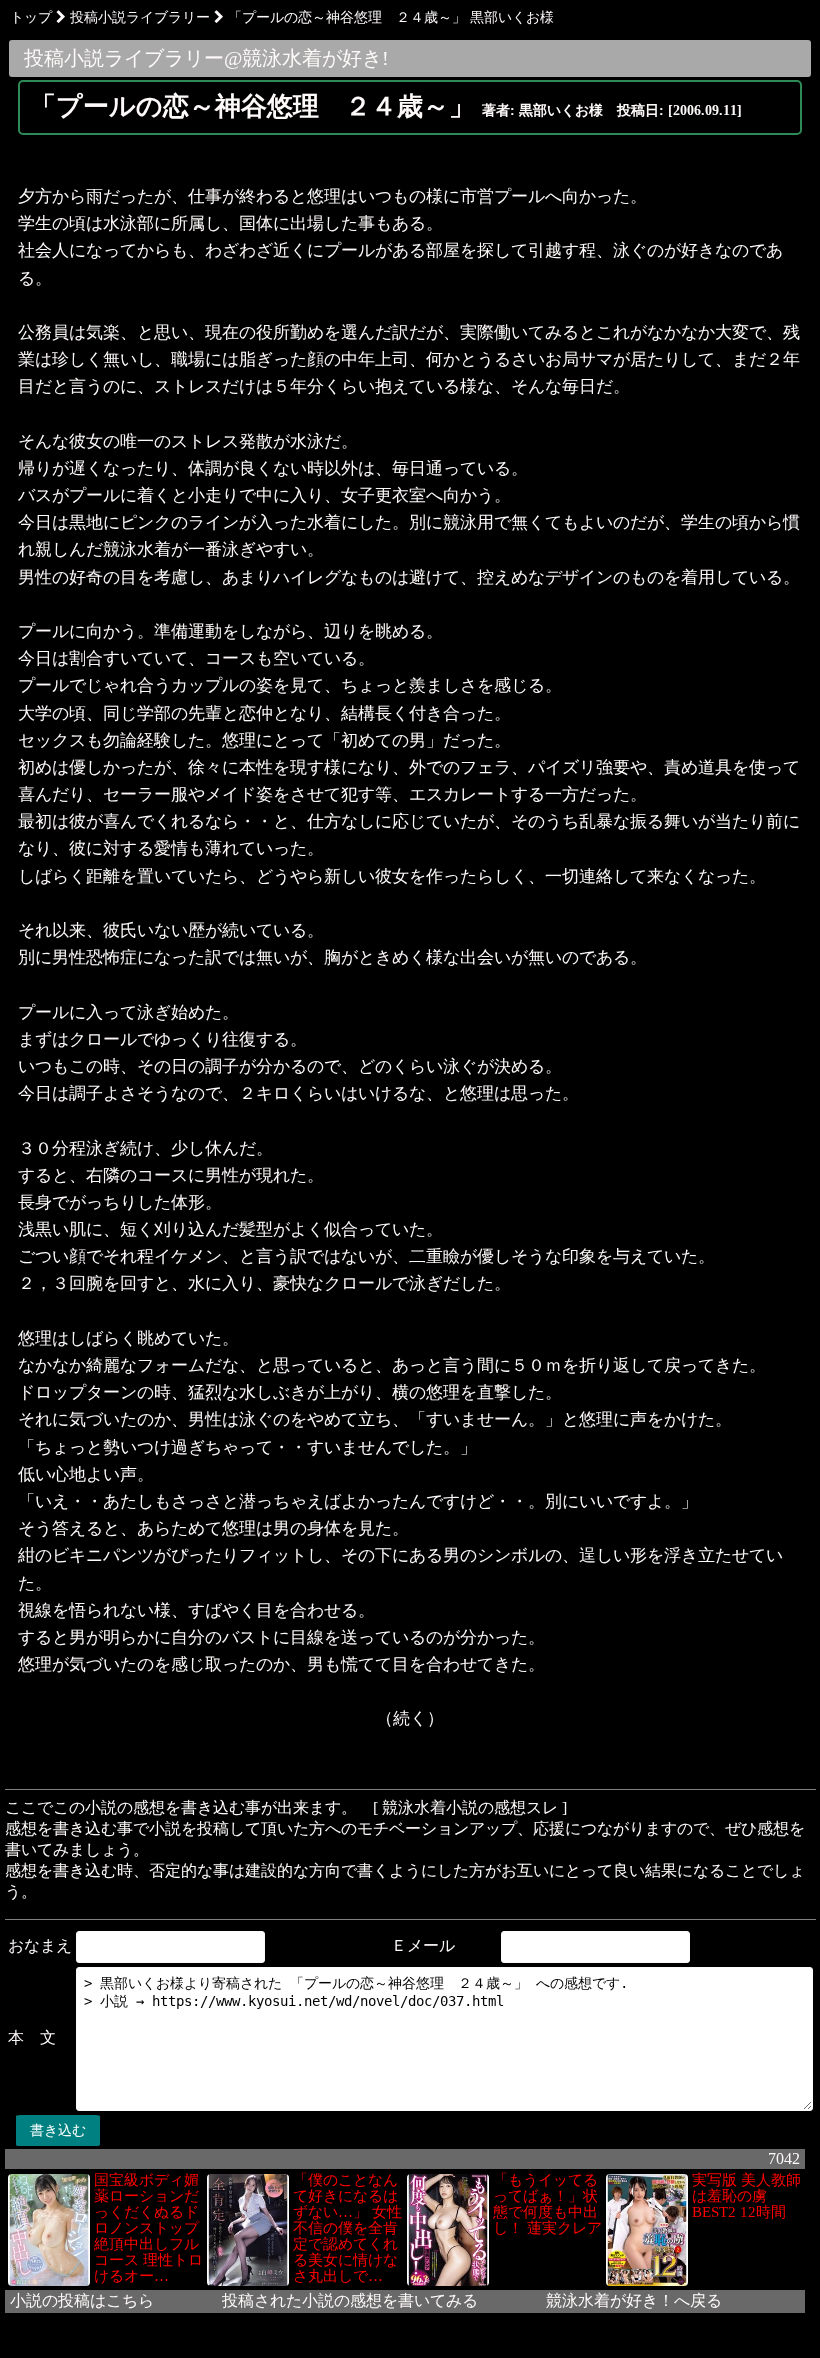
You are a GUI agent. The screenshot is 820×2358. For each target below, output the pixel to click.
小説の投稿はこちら (82, 2300)
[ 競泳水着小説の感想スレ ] (470, 1807)
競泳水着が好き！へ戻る (634, 2300)
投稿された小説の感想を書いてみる (350, 2300)
